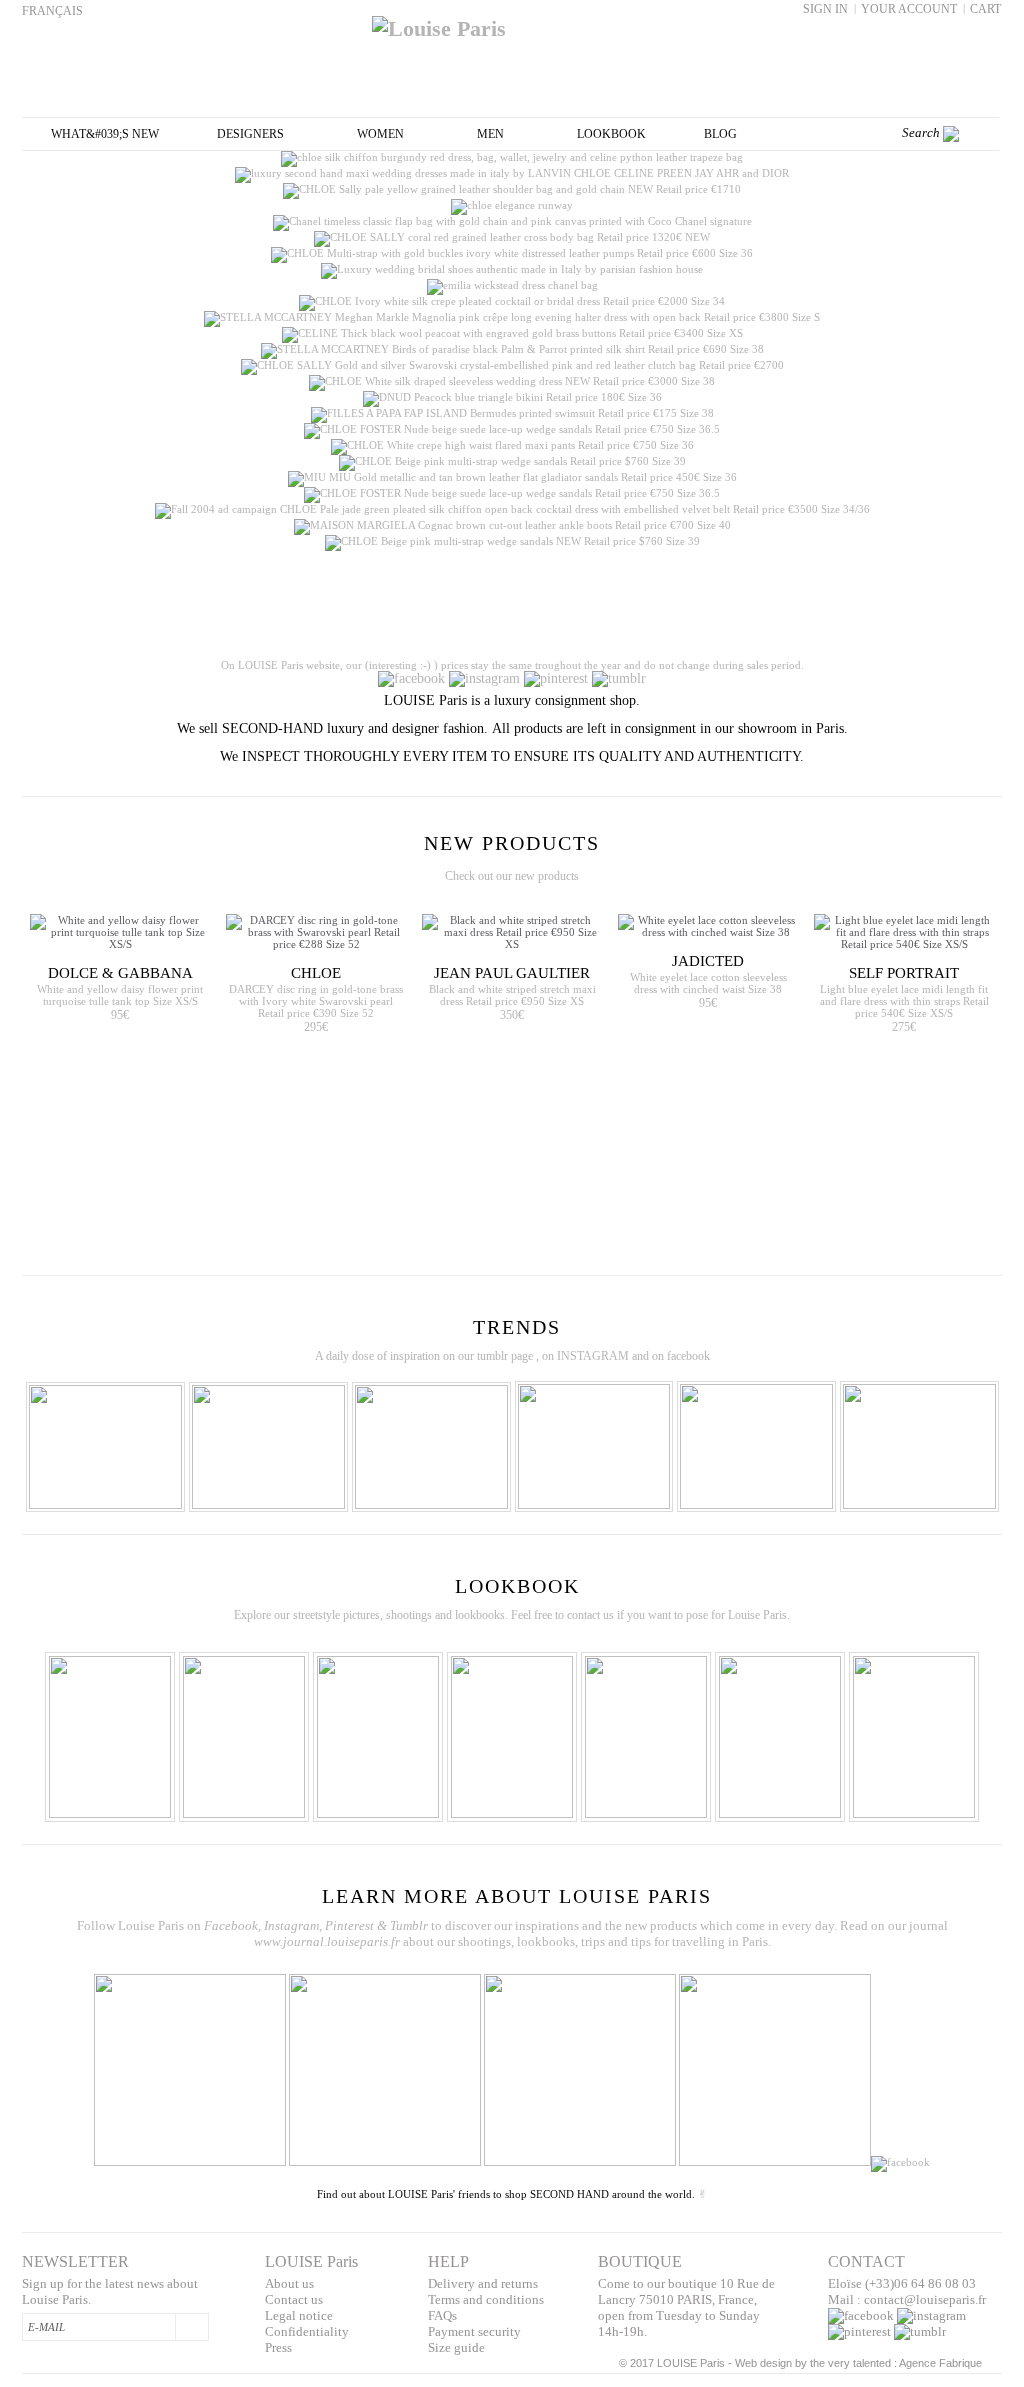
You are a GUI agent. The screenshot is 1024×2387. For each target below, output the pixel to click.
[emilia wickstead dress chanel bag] (512, 285)
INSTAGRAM (593, 1356)
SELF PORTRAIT (904, 973)
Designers (250, 134)
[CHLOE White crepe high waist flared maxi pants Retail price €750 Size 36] (512, 445)
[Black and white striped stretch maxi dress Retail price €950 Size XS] (512, 932)
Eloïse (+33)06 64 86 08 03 (902, 2283)
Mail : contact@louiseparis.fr (907, 2299)
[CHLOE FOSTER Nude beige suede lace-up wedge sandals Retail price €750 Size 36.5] (512, 429)
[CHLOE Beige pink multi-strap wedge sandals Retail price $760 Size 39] (512, 461)
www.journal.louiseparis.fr (327, 1941)
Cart (985, 9)
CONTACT (866, 2261)
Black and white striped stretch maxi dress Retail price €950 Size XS (512, 995)
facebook (688, 1356)
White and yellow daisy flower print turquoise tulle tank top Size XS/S (120, 995)
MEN (490, 134)
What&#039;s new (105, 134)
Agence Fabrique (940, 2363)
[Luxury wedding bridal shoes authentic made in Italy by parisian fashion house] (512, 269)
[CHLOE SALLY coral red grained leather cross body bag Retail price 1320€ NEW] (512, 237)
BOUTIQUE (640, 2261)
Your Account (909, 9)
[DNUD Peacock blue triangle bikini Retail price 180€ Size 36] (512, 397)
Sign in (825, 9)
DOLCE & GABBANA (120, 973)
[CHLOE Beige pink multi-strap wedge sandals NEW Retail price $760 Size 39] (512, 541)
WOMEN (380, 134)
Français (52, 11)
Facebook (231, 1925)
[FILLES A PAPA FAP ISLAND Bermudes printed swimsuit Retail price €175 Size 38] (512, 413)
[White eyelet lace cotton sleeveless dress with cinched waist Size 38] (708, 926)
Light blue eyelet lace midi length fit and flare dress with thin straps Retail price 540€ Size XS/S (904, 1001)
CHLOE (316, 973)
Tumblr (409, 1925)
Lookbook (611, 134)
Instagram (291, 1925)
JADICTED (708, 961)
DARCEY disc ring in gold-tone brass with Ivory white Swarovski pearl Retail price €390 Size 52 (316, 1001)
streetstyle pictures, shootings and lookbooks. (400, 1615)
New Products (512, 843)
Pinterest (351, 1925)
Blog (720, 134)
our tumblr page (495, 1356)
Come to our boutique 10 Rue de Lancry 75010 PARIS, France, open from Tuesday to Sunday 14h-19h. (686, 2307)
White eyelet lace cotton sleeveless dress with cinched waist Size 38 (708, 983)
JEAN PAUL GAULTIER (512, 973)
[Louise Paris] (512, 21)
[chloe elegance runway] (512, 205)
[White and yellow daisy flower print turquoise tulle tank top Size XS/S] (120, 932)
